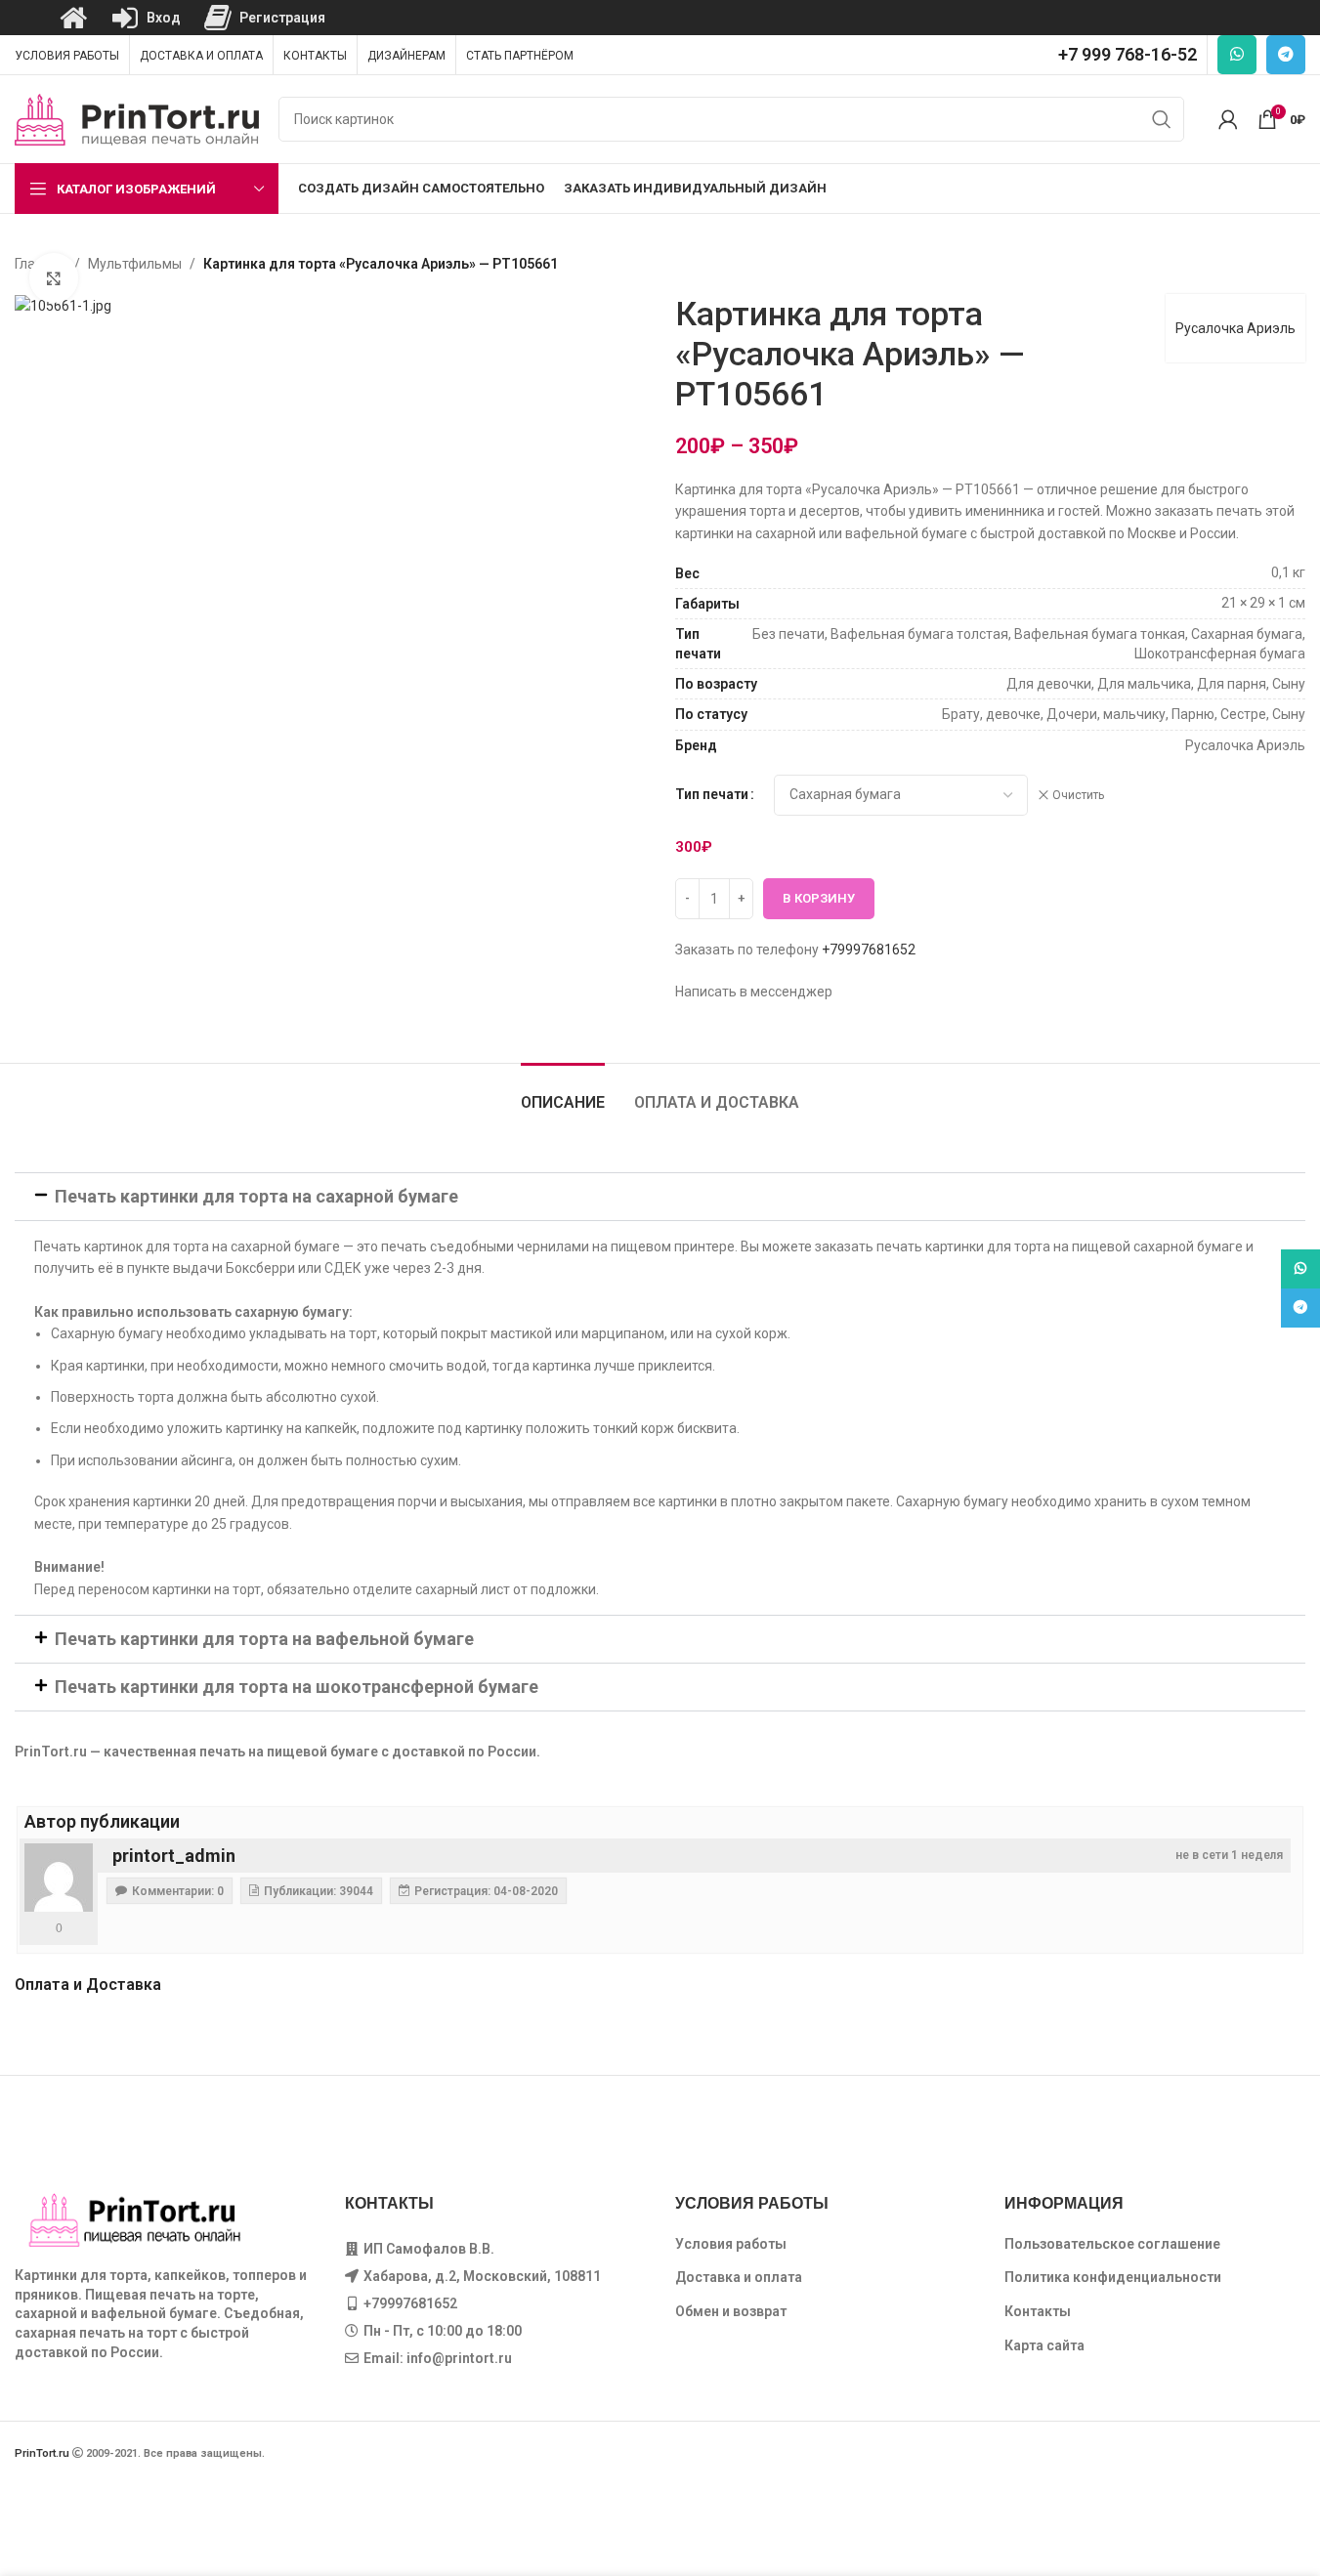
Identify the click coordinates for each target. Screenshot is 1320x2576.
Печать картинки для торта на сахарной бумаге (256, 1196)
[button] (660, 1197)
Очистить (1078, 795)
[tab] (563, 1093)
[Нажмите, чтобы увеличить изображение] (54, 277)
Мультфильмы (135, 264)
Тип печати (712, 794)
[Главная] (73, 18)
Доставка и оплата (739, 2277)
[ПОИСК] (1162, 119)
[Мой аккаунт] (1228, 119)
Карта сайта (1044, 2345)
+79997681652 (869, 950)
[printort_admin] (59, 1878)
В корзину (819, 898)
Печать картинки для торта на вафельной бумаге (264, 1639)
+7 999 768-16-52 (1128, 54)
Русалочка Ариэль (1235, 328)
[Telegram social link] (1286, 55)
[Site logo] (137, 118)
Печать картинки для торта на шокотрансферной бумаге (297, 1687)
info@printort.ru (459, 2358)
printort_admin (174, 1856)
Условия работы (731, 2244)
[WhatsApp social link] (1237, 55)
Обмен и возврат (731, 2311)
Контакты (1038, 2311)
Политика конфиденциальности (1113, 2277)
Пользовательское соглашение (1112, 2244)
